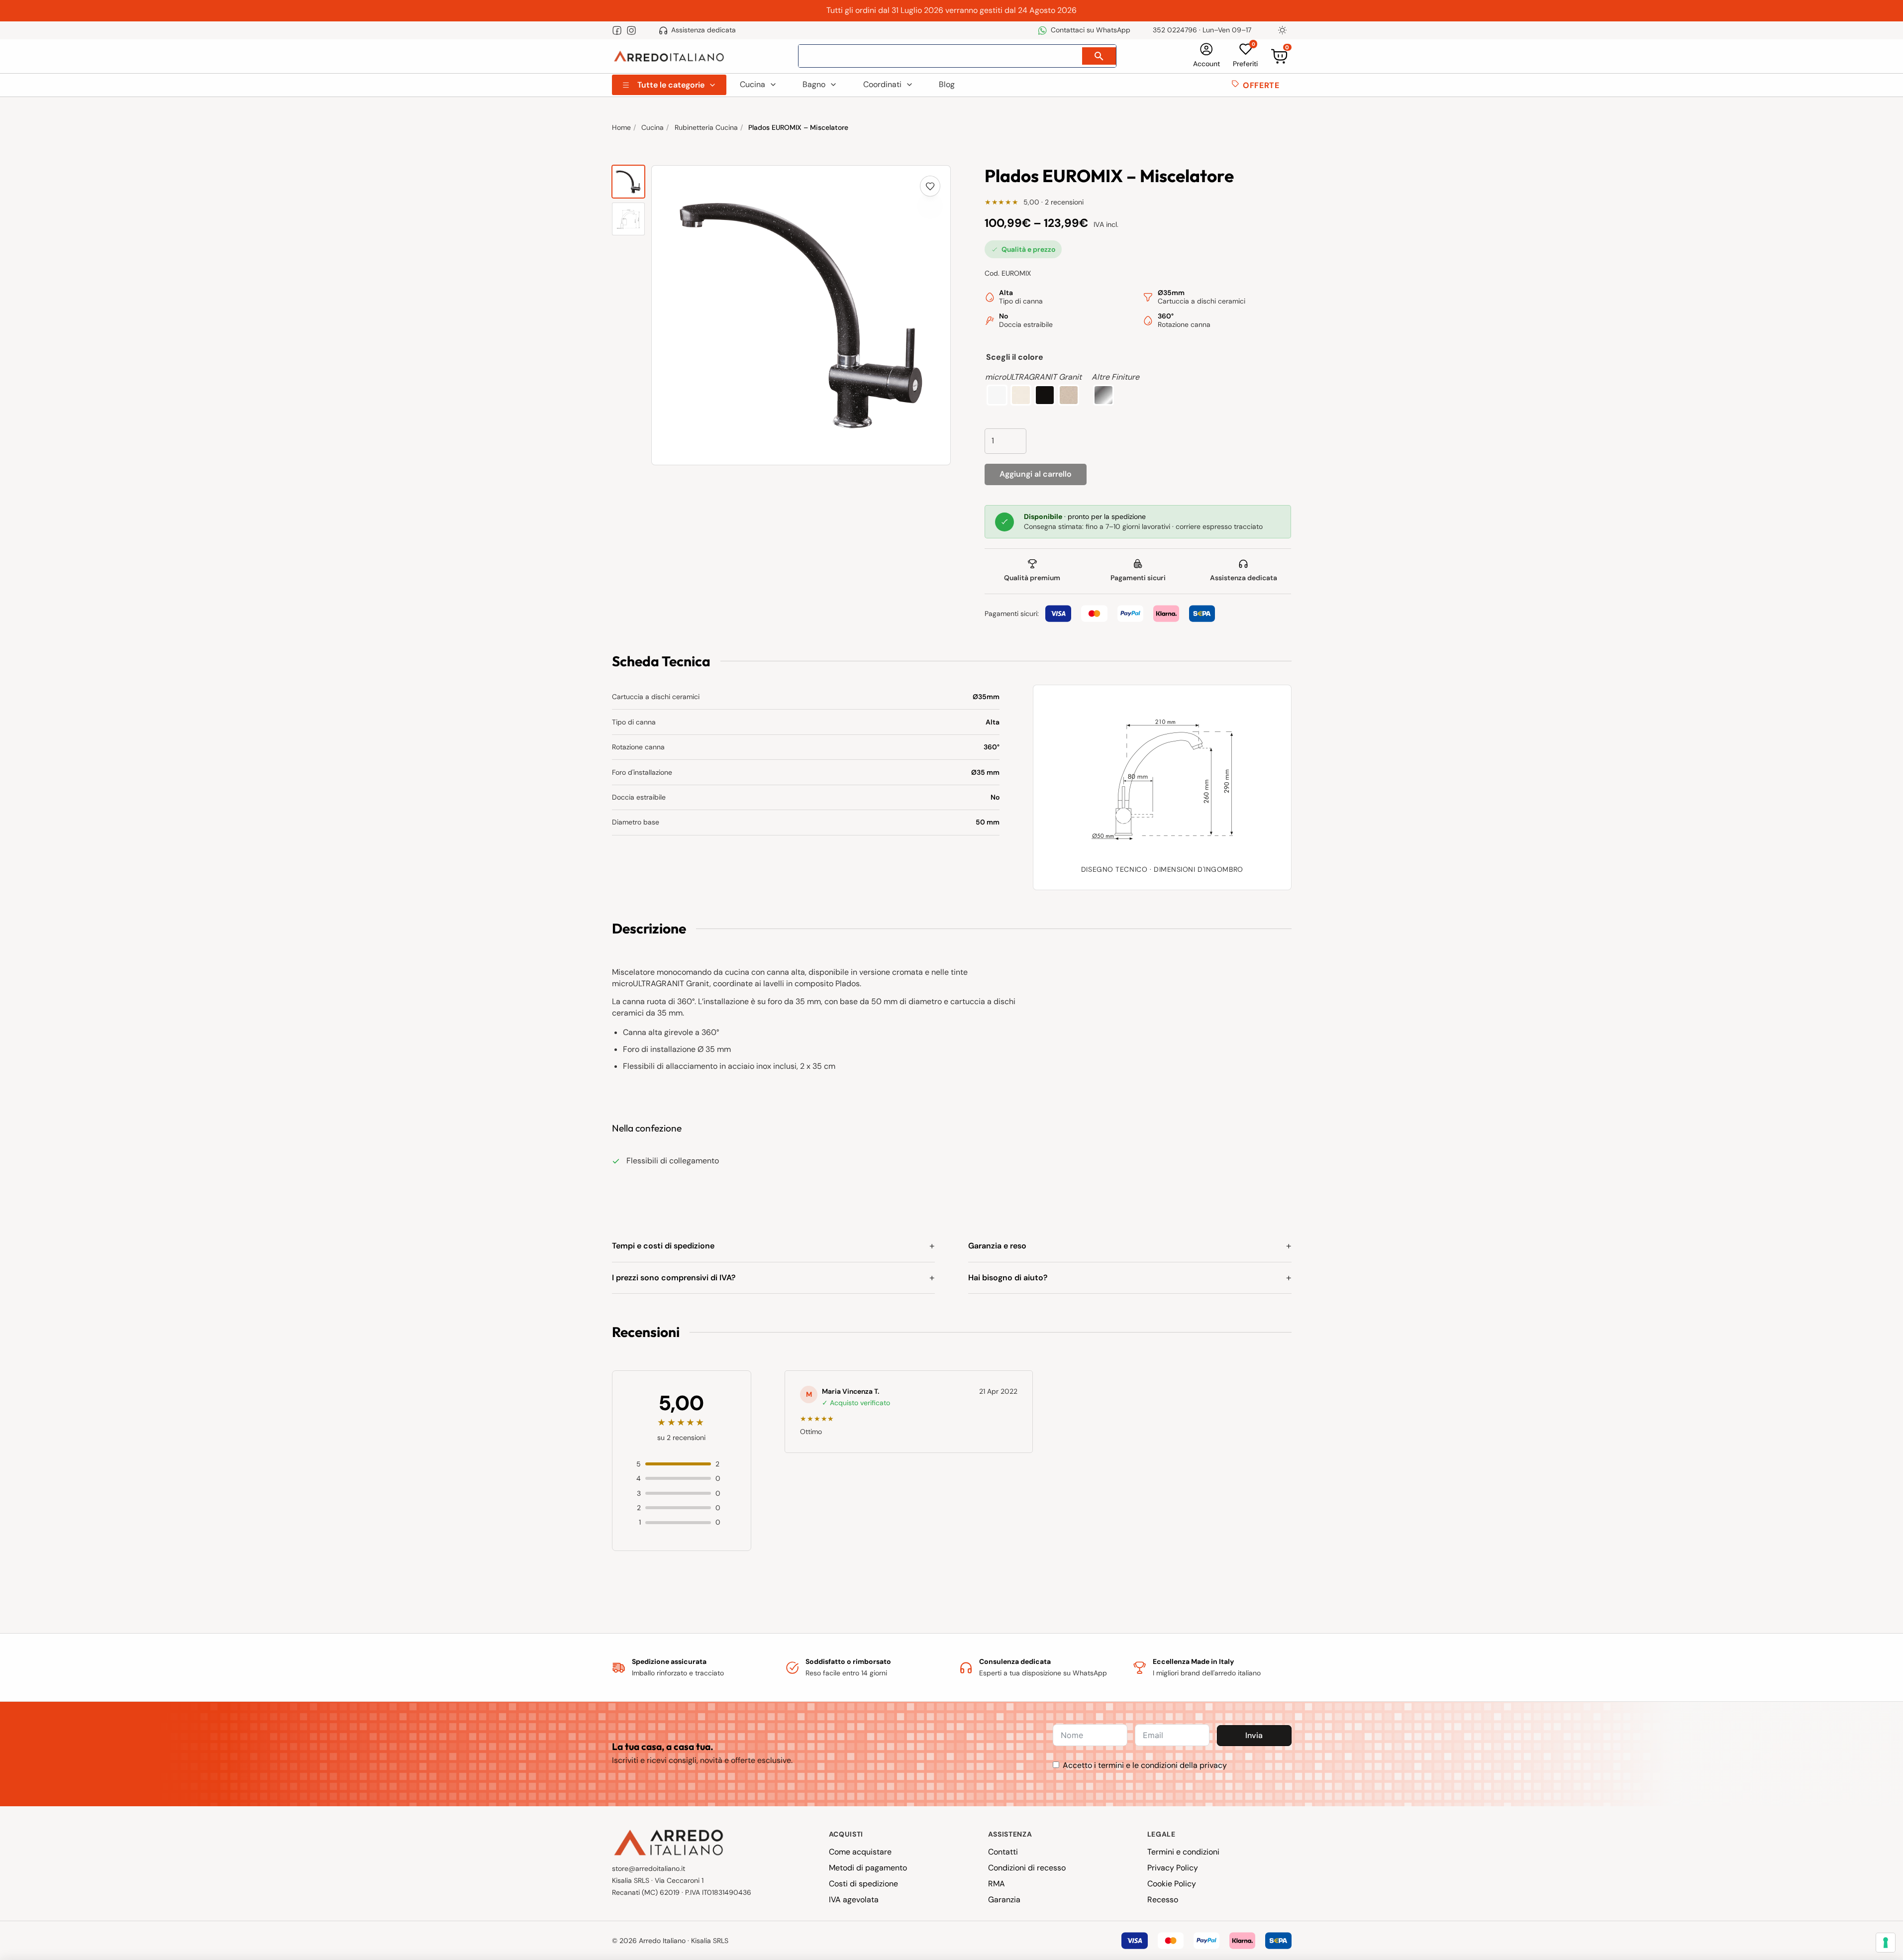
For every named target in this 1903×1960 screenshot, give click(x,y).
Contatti (1003, 1852)
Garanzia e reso (997, 1246)
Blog (947, 84)
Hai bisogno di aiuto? (1008, 1278)
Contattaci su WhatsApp (1090, 30)
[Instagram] (631, 30)
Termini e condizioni (1183, 1852)
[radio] (997, 395)
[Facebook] (617, 30)
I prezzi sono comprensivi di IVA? (674, 1278)
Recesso (1163, 1900)
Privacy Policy (1173, 1868)
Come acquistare (860, 1852)
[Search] (1099, 56)
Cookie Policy (1172, 1884)
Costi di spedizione (863, 1884)
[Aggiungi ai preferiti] (930, 186)
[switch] (1283, 30)
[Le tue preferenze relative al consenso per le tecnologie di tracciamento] (1886, 1943)
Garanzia (1004, 1900)
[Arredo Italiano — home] (669, 56)
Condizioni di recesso (1027, 1868)
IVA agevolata (854, 1900)
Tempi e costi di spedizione (663, 1246)
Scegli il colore (1015, 357)
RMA (997, 1884)
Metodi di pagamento (868, 1868)
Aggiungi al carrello (1036, 474)
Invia (1254, 1735)
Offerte (1261, 85)
